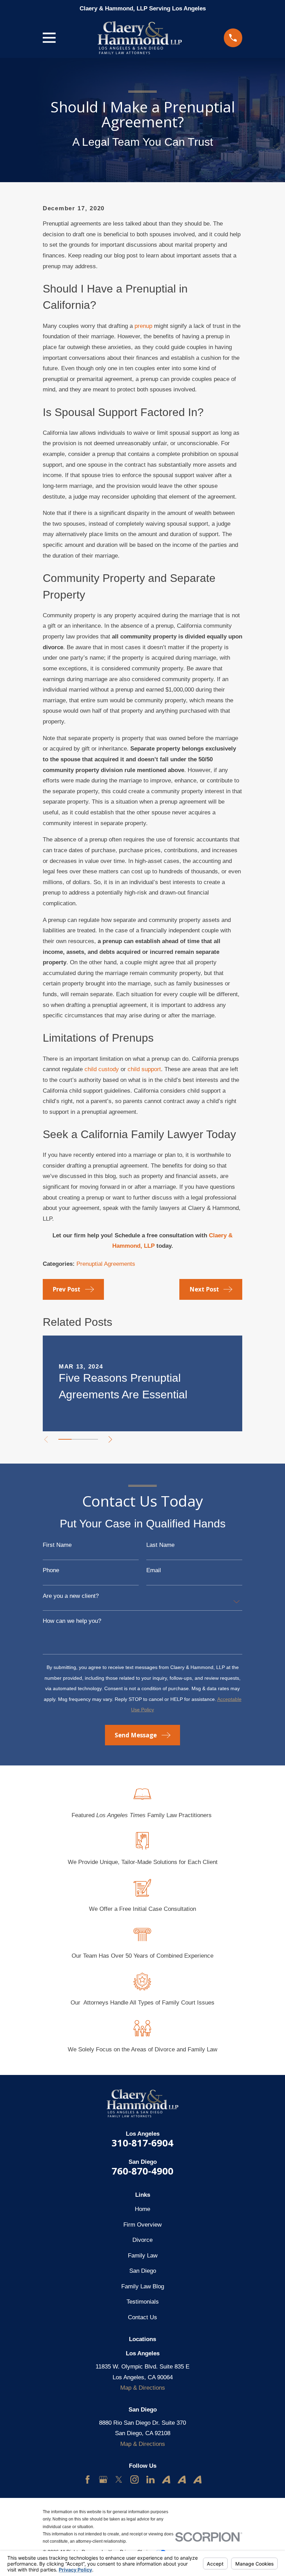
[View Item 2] (78, 1439)
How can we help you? (72, 1621)
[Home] (140, 38)
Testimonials (143, 2302)
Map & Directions (143, 2388)
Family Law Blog (143, 2286)
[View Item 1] (65, 1439)
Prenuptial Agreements (106, 1264)
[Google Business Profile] (103, 2480)
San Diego (143, 2271)
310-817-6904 (142, 2143)
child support (144, 1069)
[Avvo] (166, 2480)
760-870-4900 (142, 2171)
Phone (51, 1570)
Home (142, 2209)
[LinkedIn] (150, 2480)
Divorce (142, 2240)
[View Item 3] (91, 1439)
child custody (102, 1069)
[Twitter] (119, 2480)
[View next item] (110, 1439)
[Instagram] (135, 2480)
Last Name (160, 1545)
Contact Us (142, 2317)
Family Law (143, 2256)
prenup (143, 326)
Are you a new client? (71, 1596)
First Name (57, 1545)
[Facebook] (88, 2480)
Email (154, 1570)
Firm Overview (142, 2225)
